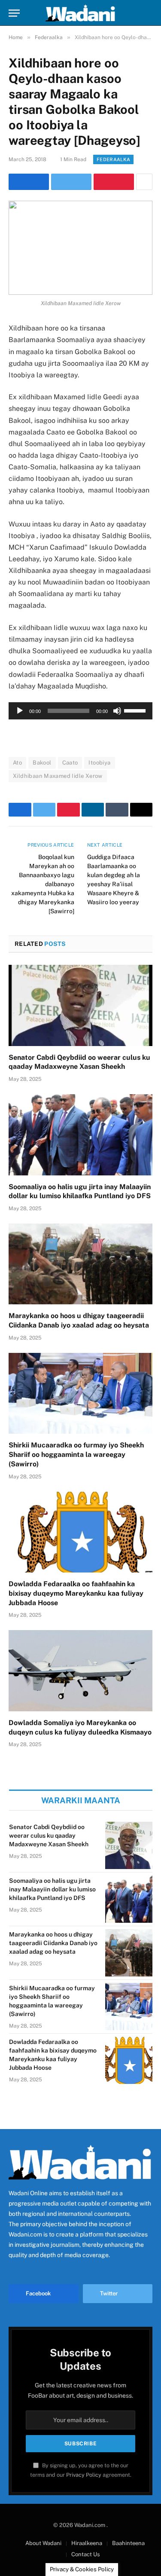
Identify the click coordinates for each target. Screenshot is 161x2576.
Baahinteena (128, 2543)
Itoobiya (99, 763)
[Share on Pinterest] (114, 182)
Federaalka (113, 159)
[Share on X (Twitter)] (71, 182)
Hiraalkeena (87, 2543)
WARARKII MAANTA (81, 1800)
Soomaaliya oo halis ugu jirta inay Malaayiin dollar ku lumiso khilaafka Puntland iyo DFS (52, 1889)
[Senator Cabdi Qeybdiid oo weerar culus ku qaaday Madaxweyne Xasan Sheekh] (80, 1005)
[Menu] (14, 13)
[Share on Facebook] (29, 182)
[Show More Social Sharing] (144, 182)
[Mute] (117, 711)
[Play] (20, 711)
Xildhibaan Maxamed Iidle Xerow (58, 776)
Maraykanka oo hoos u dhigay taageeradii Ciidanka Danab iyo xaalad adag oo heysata (53, 1943)
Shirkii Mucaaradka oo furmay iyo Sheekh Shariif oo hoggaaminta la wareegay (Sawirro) (76, 1455)
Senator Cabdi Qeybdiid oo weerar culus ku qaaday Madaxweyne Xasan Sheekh (49, 1836)
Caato (70, 763)
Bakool (42, 763)
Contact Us (86, 2554)
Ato (17, 763)
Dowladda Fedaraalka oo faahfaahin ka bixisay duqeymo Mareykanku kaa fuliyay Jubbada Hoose (76, 1593)
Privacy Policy (84, 2475)
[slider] (136, 710)
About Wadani (43, 2543)
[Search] (149, 13)
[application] (80, 711)
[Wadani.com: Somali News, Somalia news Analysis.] (81, 13)
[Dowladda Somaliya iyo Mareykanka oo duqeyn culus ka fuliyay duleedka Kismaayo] (80, 1670)
